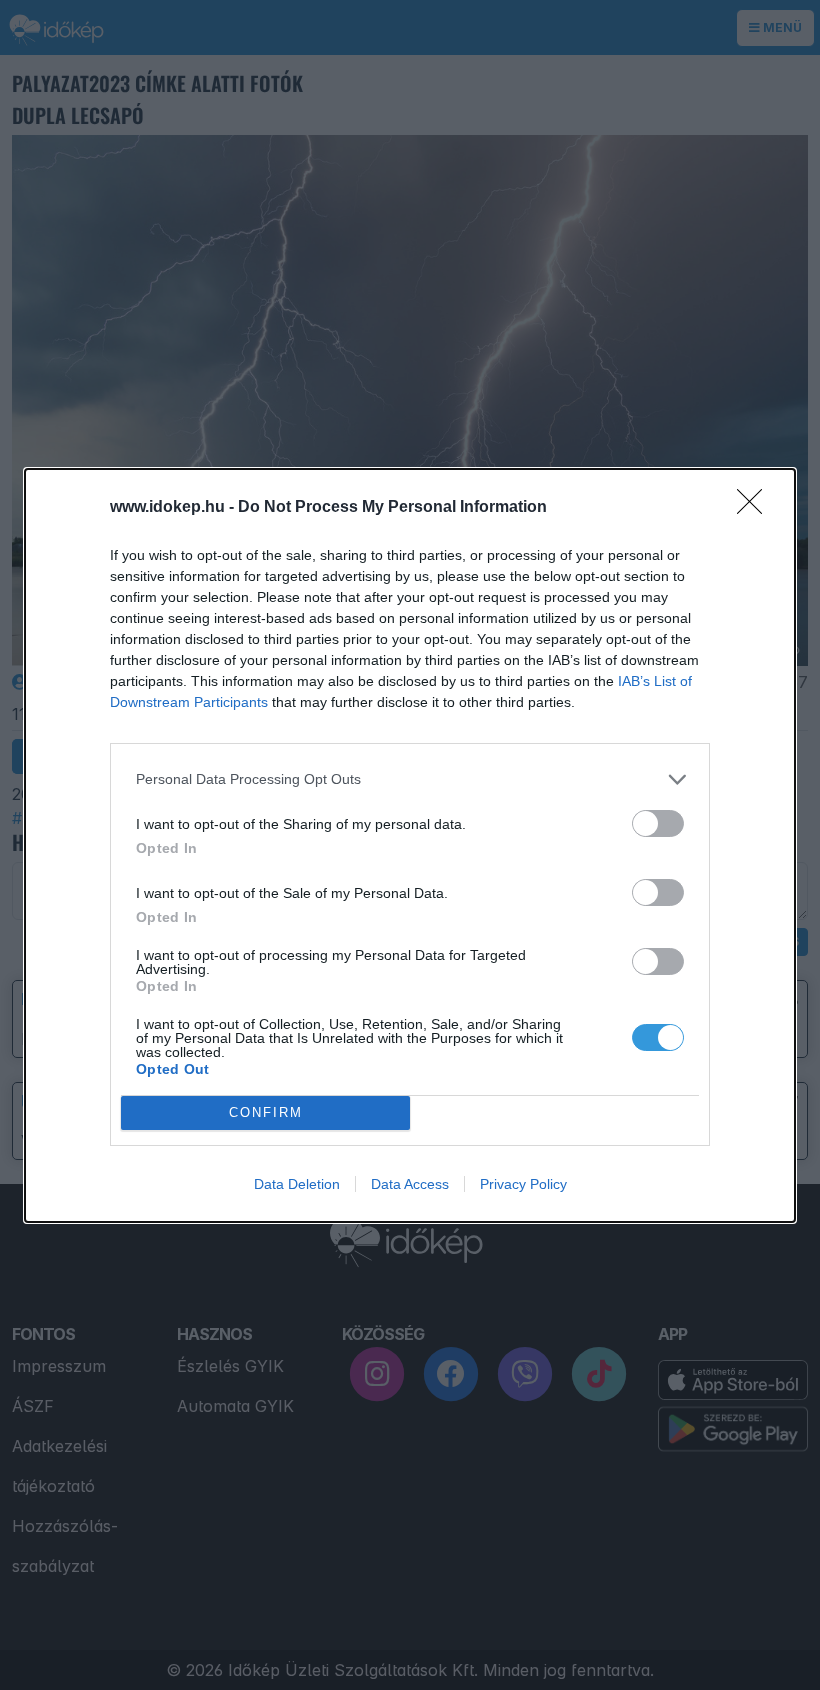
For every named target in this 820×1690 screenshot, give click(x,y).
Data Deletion (297, 1184)
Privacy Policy (523, 1184)
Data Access (410, 1184)
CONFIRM (266, 1112)
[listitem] (410, 779)
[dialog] (410, 845)
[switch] (658, 823)
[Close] (756, 508)
